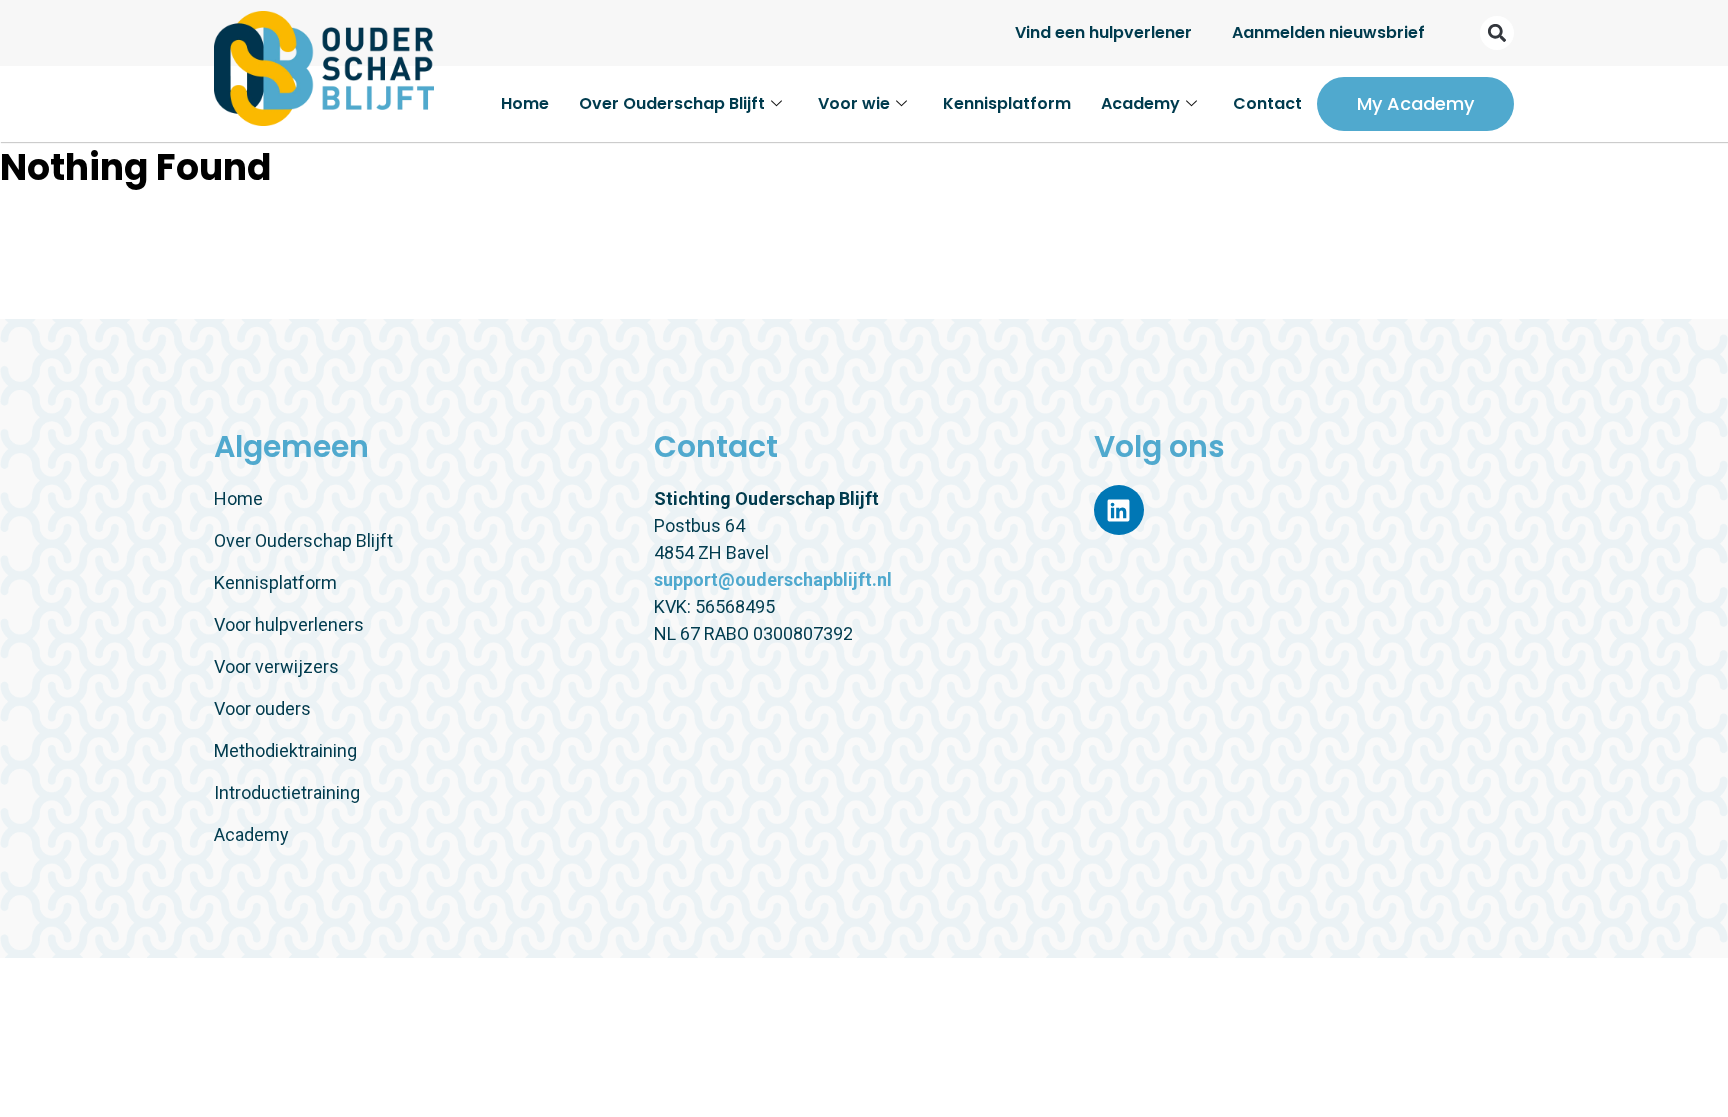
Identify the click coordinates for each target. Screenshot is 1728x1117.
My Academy (1415, 103)
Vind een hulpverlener (1103, 32)
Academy (1140, 103)
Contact (1267, 103)
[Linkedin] (1119, 510)
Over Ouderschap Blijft (672, 103)
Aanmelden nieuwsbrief (1328, 32)
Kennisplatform (1007, 103)
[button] (1497, 33)
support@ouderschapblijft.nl (773, 579)
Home (525, 103)
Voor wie (854, 103)
